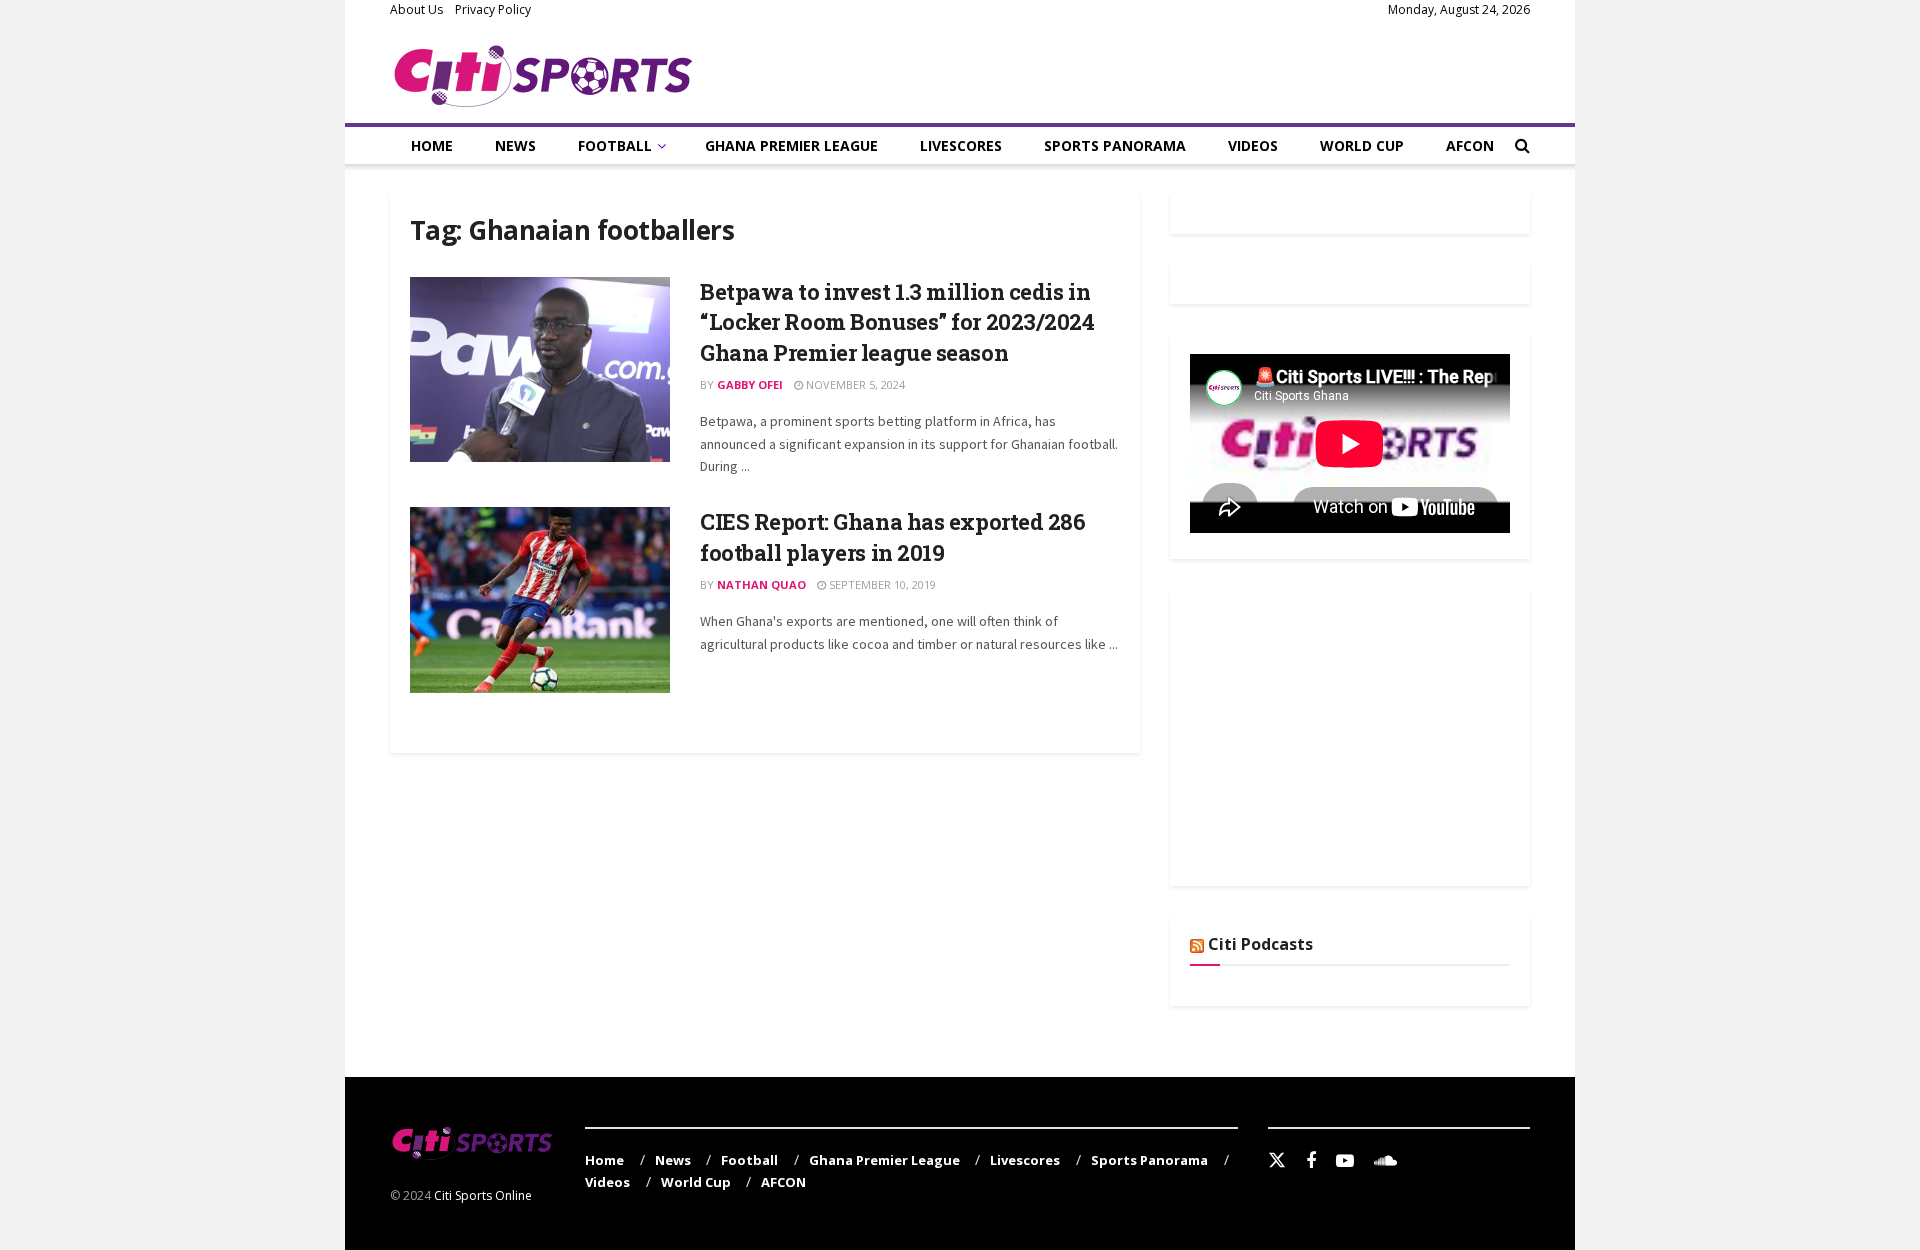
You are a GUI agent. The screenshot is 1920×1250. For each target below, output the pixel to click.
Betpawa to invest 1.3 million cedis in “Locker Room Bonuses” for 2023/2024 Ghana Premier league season (897, 322)
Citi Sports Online (483, 1195)
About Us (416, 9)
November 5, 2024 (854, 384)
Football (615, 145)
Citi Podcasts (1260, 944)
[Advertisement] (1340, 734)
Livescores (961, 145)
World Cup (1362, 145)
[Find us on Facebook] (1311, 1161)
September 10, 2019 (881, 584)
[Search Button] (1522, 145)
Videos (1253, 145)
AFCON (1470, 145)
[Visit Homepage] (543, 72)
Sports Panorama (1115, 145)
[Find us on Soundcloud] (1385, 1161)
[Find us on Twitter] (1277, 1161)
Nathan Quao (761, 584)
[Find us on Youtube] (1345, 1161)
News (515, 145)
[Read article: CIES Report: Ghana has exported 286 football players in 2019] (540, 600)
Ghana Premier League (791, 145)
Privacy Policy (493, 9)
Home (432, 145)
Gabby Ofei (750, 384)
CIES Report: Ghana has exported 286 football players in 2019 (893, 537)
